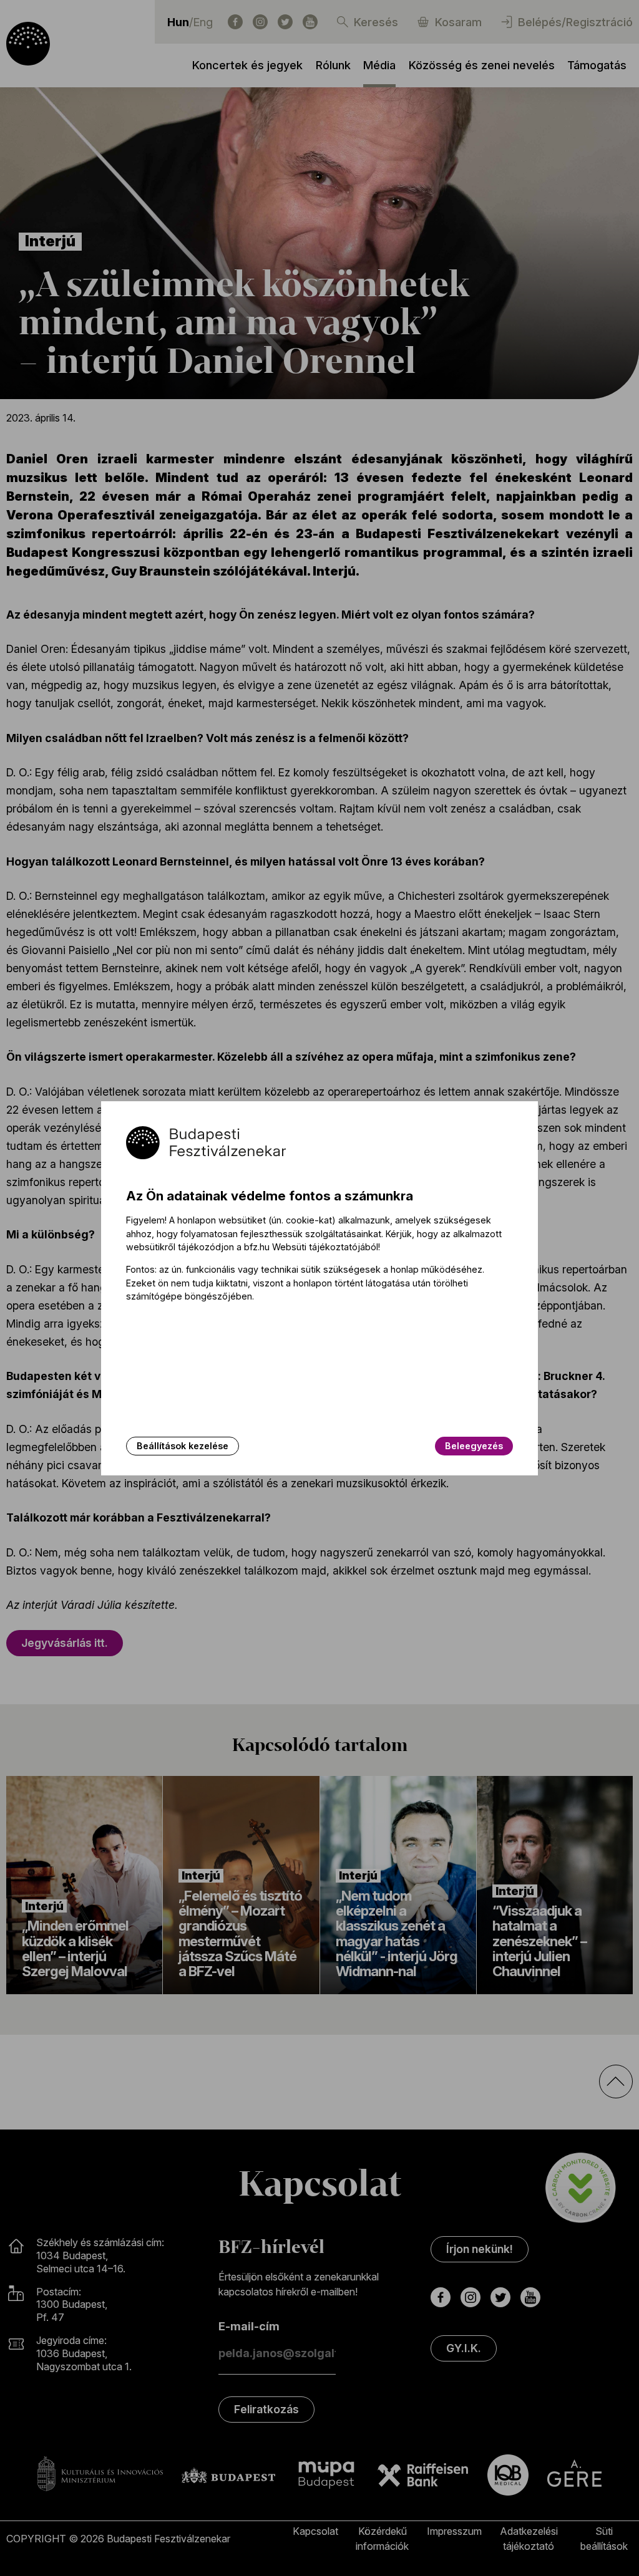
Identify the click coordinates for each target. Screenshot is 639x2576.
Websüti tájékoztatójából (325, 1247)
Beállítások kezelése (183, 1446)
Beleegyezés (474, 1446)
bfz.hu (257, 1247)
